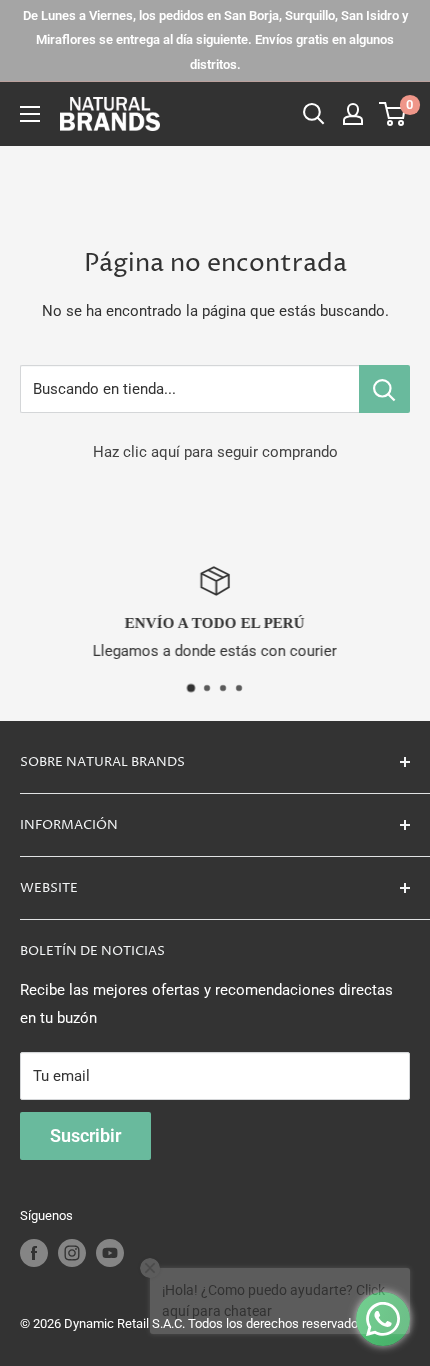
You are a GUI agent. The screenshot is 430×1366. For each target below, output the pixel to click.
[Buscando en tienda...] (384, 389)
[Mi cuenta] (353, 114)
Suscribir (85, 1135)
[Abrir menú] (30, 114)
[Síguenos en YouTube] (110, 1253)
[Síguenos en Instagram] (72, 1253)
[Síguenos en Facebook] (34, 1253)
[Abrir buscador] (314, 114)
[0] (393, 114)
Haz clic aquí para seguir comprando (215, 452)
